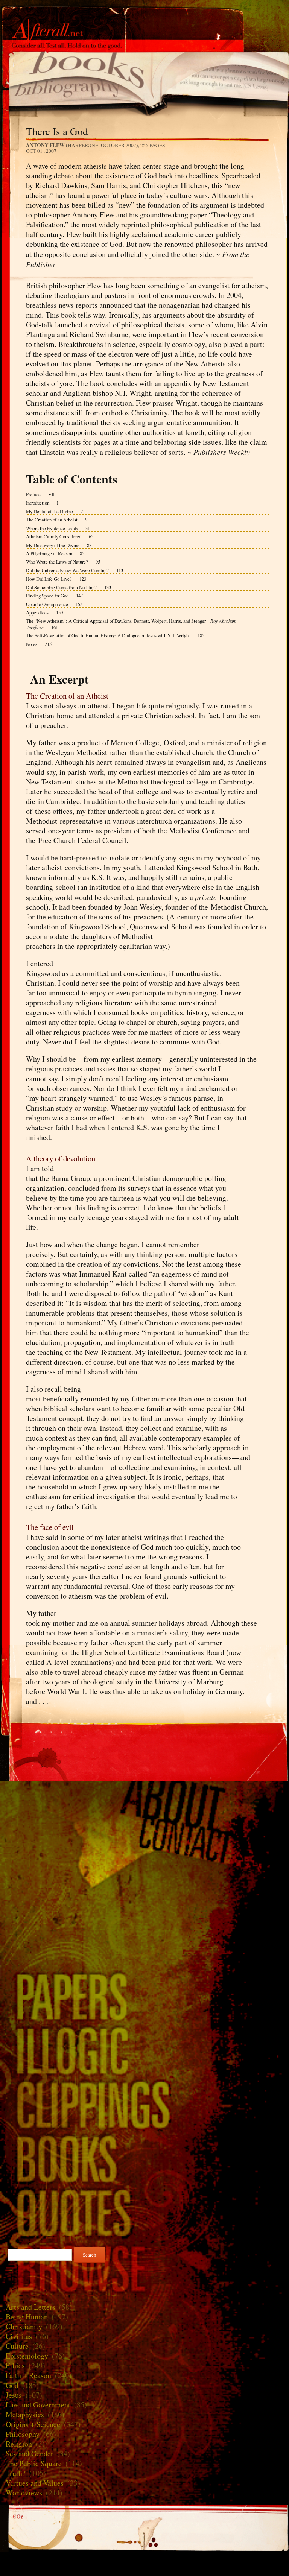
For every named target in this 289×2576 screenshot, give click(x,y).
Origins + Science (33, 2424)
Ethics (15, 2366)
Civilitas (19, 2336)
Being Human (27, 2317)
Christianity (24, 2326)
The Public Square (34, 2463)
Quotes (144, 2213)
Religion (19, 2444)
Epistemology (27, 2356)
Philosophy (23, 2434)
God (12, 2385)
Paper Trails (144, 1996)
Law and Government (38, 2405)
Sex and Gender (30, 2454)
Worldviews (24, 2493)
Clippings (144, 2104)
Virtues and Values (35, 2483)
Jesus (14, 2395)
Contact (144, 1842)
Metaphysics (25, 2414)
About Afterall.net (144, 1802)
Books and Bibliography (144, 79)
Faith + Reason (28, 2375)
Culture (17, 2346)
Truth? (16, 2473)
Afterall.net (144, 18)
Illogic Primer (144, 2050)
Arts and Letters (30, 2307)
